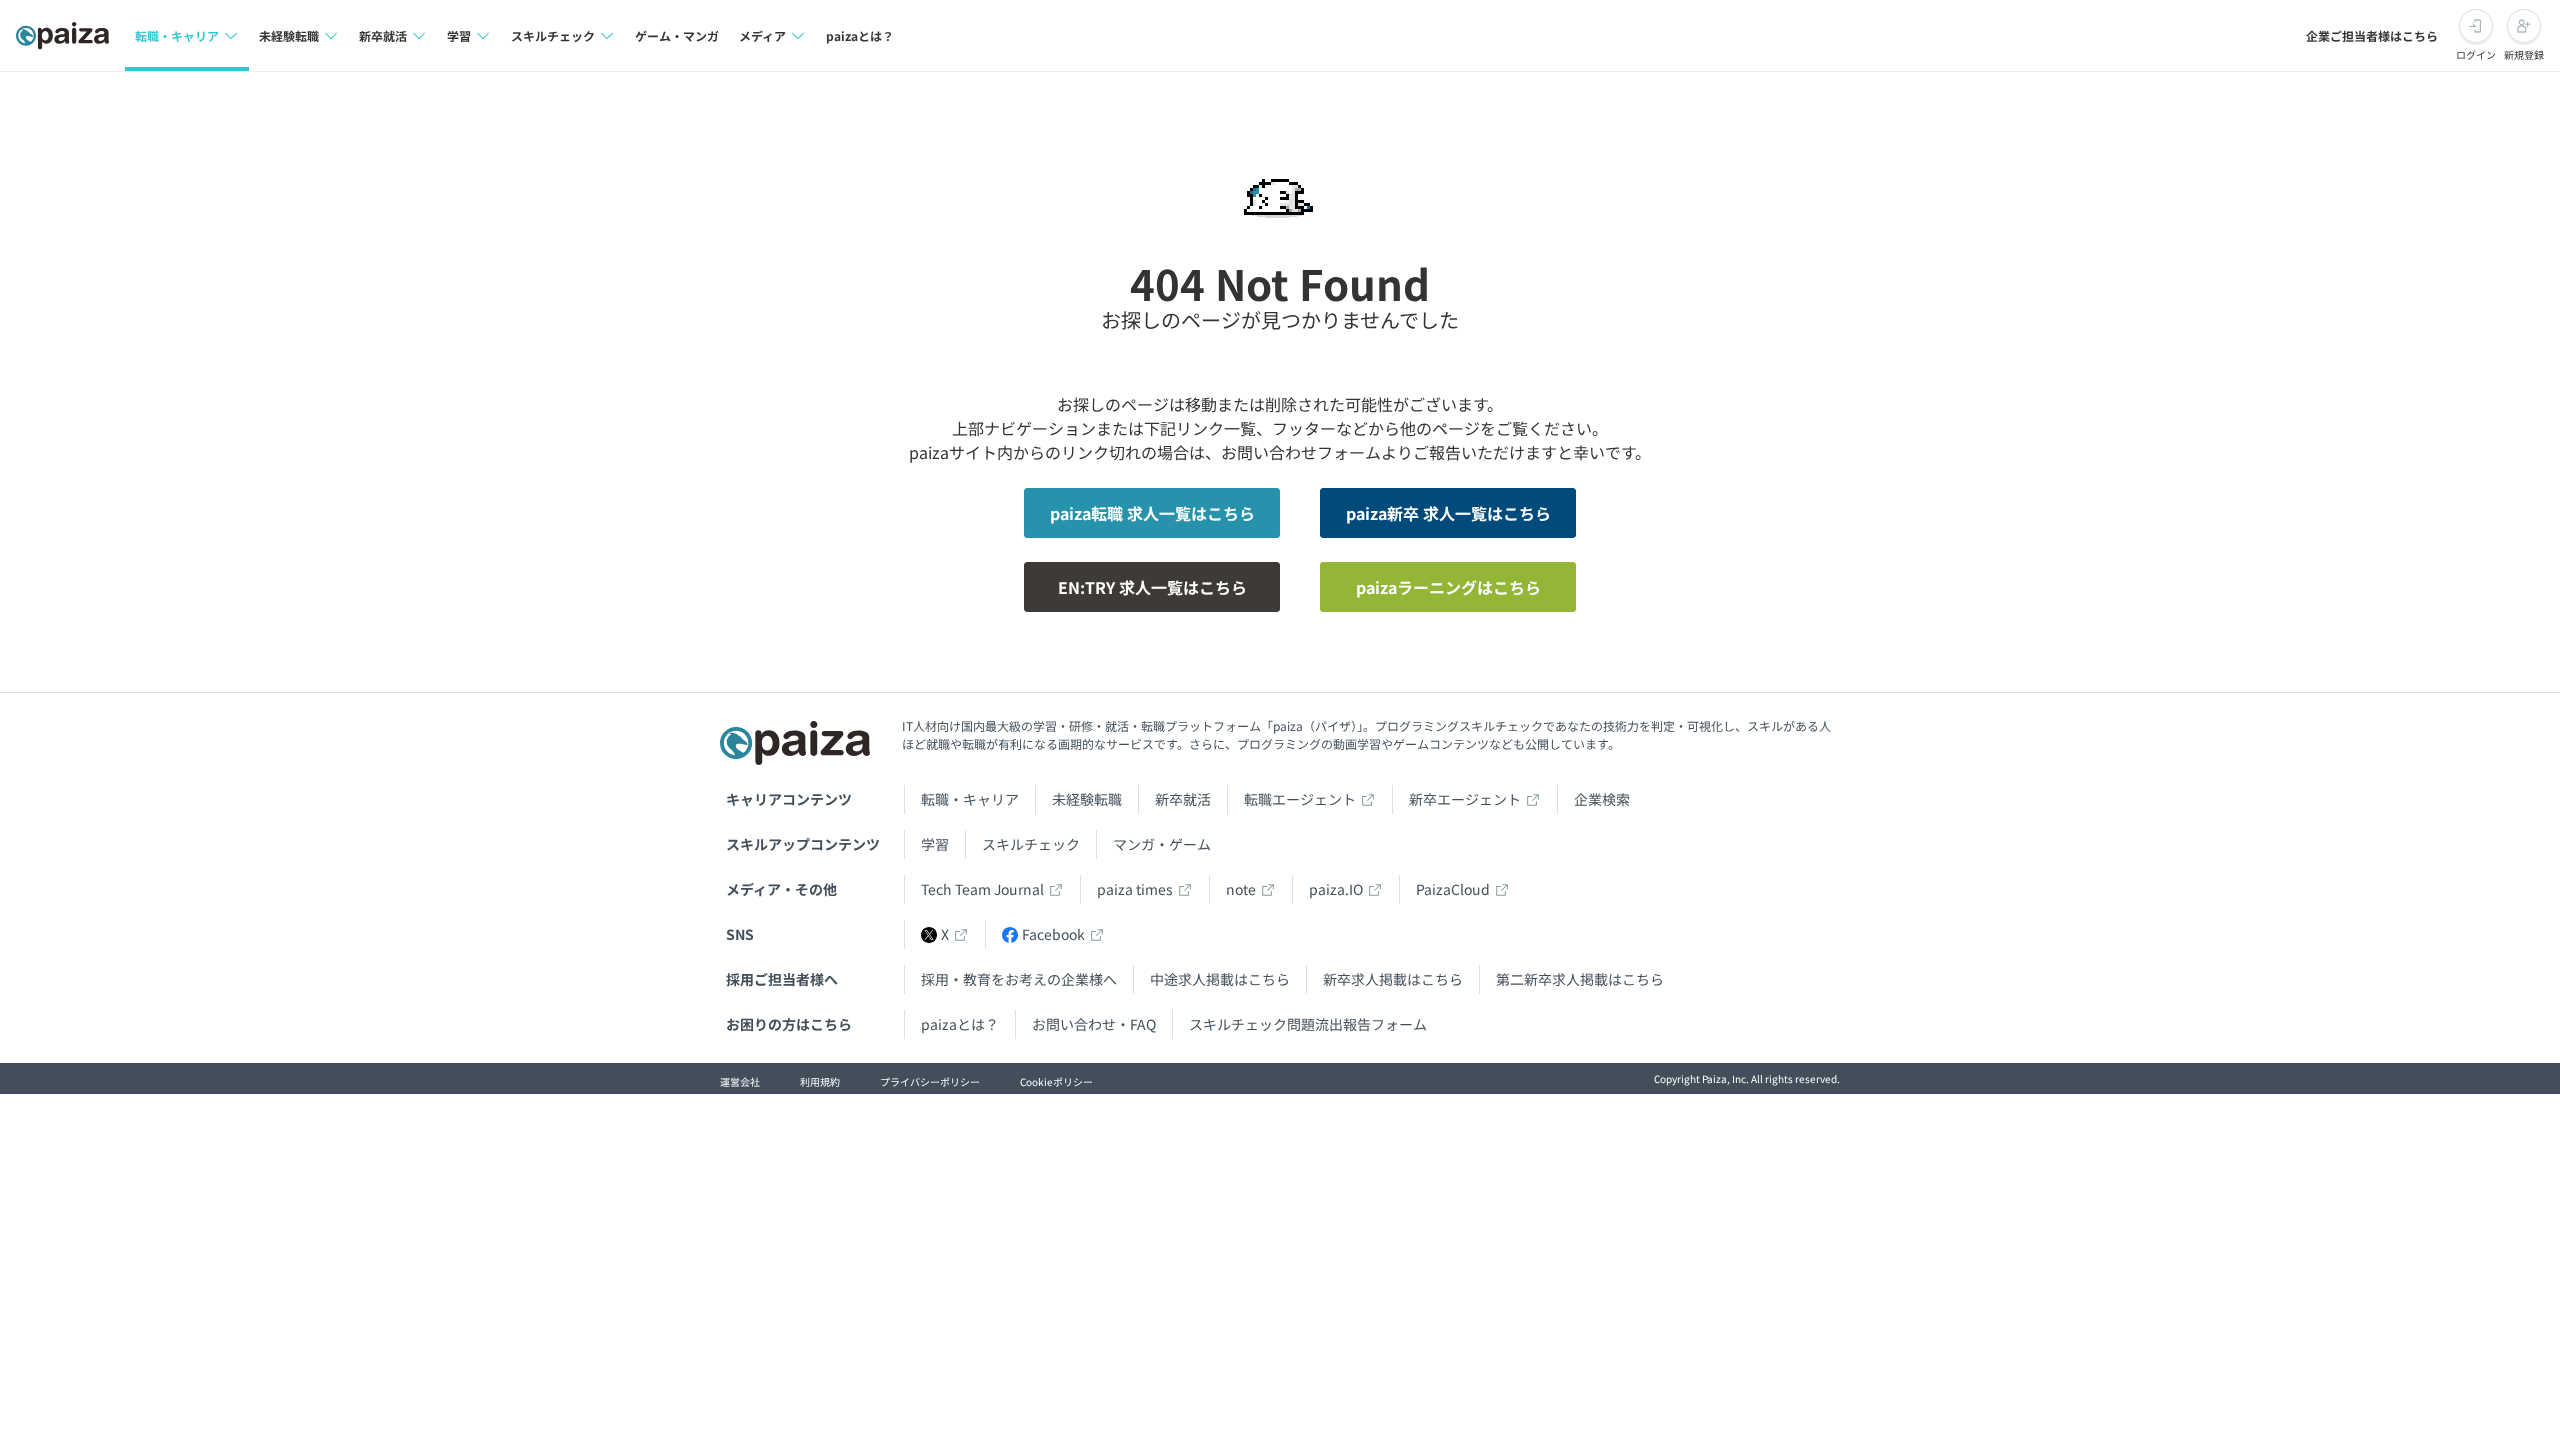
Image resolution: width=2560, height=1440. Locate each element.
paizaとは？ (860, 35)
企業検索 (1602, 799)
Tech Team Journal (982, 889)
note (1241, 889)
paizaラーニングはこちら (1448, 587)
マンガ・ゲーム (1162, 844)
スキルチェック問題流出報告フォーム (1308, 1024)
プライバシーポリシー (930, 1081)
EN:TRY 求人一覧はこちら (1152, 587)
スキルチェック (1031, 844)
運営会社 (740, 1081)
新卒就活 (1183, 799)
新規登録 (2524, 54)
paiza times (1135, 889)
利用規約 (820, 1081)
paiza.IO (1336, 889)
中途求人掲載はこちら (1220, 979)
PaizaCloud (1453, 889)
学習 (935, 844)
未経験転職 (1087, 799)
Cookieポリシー (1056, 1081)
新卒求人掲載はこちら (1393, 979)
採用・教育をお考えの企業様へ (1019, 979)
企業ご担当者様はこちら (2372, 35)
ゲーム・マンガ (677, 35)
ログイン (2476, 54)
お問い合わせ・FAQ (1094, 1024)
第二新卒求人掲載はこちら (1580, 979)
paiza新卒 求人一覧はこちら (1448, 513)
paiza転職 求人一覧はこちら (1152, 513)
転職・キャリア (970, 799)
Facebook (1053, 934)
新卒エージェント (1465, 799)
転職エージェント (1300, 799)
